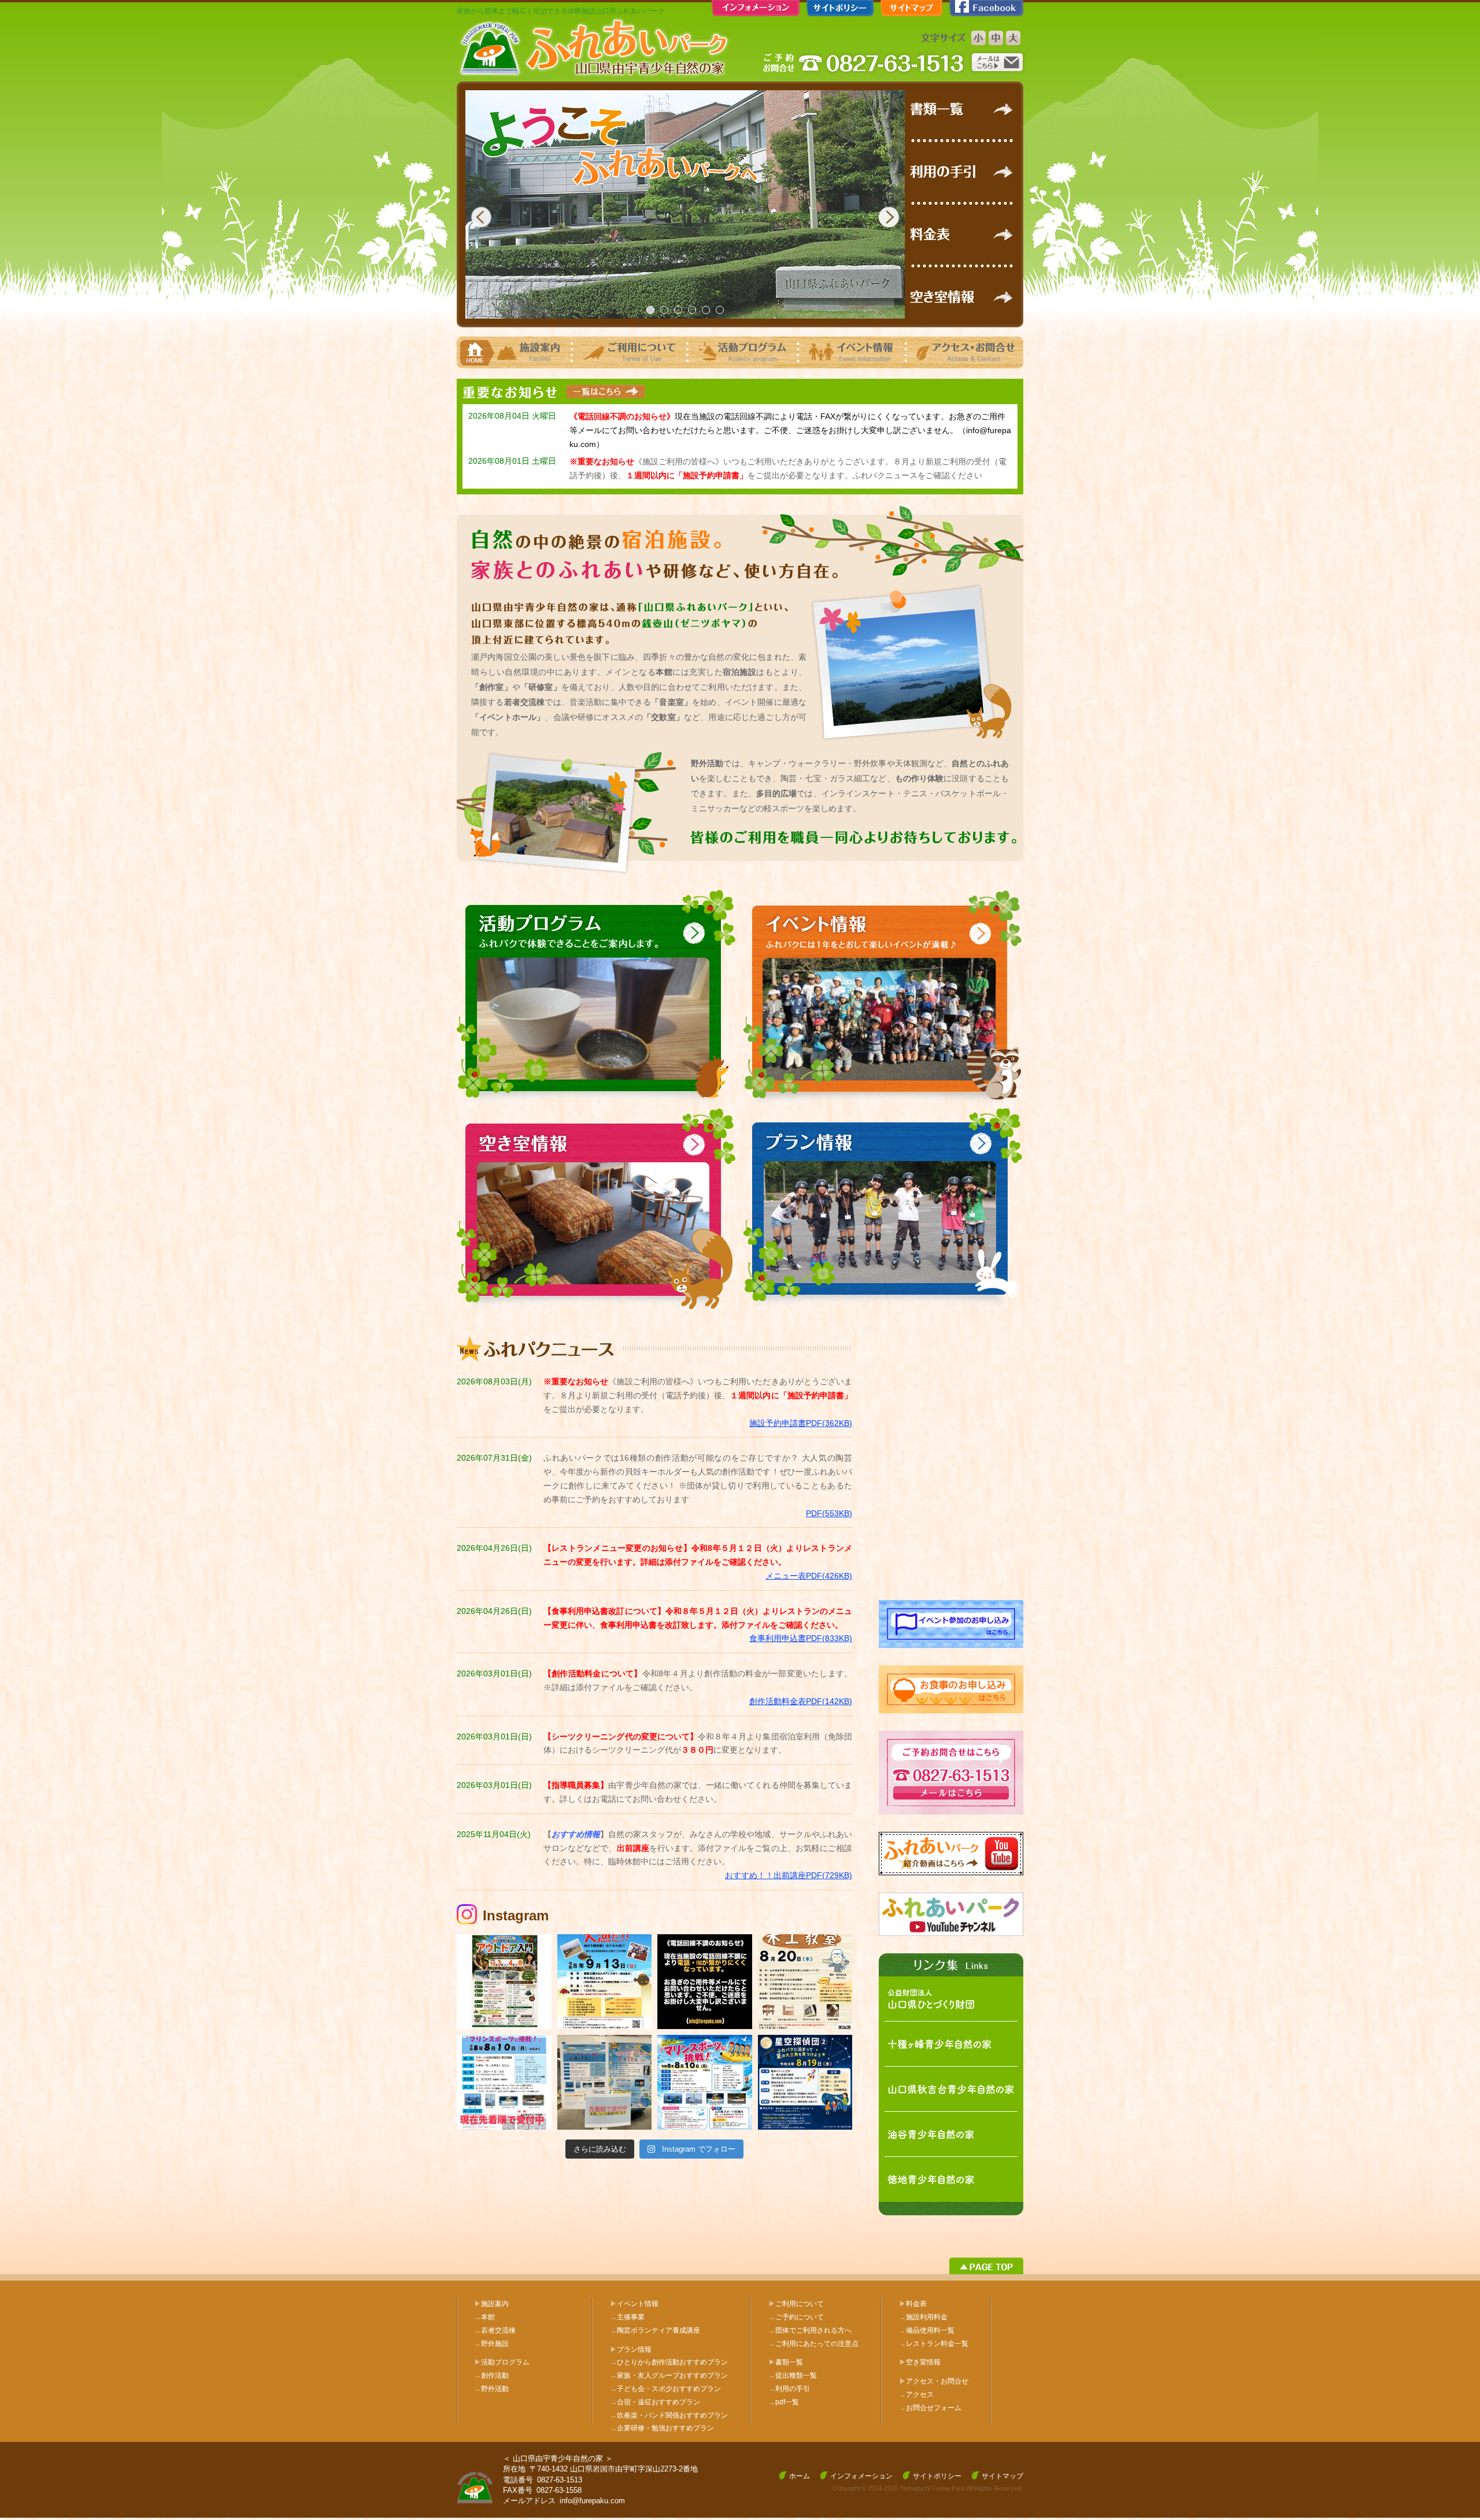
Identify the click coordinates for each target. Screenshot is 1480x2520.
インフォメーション (861, 2476)
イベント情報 (638, 2304)
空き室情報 (923, 2362)
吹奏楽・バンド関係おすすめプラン (669, 2415)
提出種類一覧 (793, 2375)
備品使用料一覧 (927, 2330)
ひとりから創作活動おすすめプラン (669, 2362)
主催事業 (627, 2317)
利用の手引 (789, 2389)
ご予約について (796, 2317)
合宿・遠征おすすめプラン (655, 2402)
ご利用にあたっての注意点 (813, 2344)
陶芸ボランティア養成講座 (655, 2330)
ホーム (800, 2476)
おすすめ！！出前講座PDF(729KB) (789, 1875)
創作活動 (491, 2375)
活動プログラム (505, 2362)
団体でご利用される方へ (810, 2330)
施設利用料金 (923, 2317)
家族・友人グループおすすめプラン (669, 2375)
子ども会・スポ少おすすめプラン (665, 2389)
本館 (484, 2317)
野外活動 (491, 2389)
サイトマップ (1002, 2476)
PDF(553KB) (829, 1513)
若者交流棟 (495, 2330)
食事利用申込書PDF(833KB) (801, 1638)
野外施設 (491, 2344)
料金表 (916, 2304)
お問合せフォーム (930, 2408)
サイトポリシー (937, 2476)
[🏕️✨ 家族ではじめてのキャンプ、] (504, 1982)
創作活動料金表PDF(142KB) (801, 1701)
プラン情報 (634, 2349)
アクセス (916, 2395)
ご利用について (800, 2304)
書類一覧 (789, 2362)
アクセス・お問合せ (937, 2381)
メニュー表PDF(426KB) (809, 1576)
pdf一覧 (784, 2402)
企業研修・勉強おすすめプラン (662, 2428)
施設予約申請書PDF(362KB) (801, 1423)
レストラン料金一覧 (934, 2344)
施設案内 (495, 2304)
